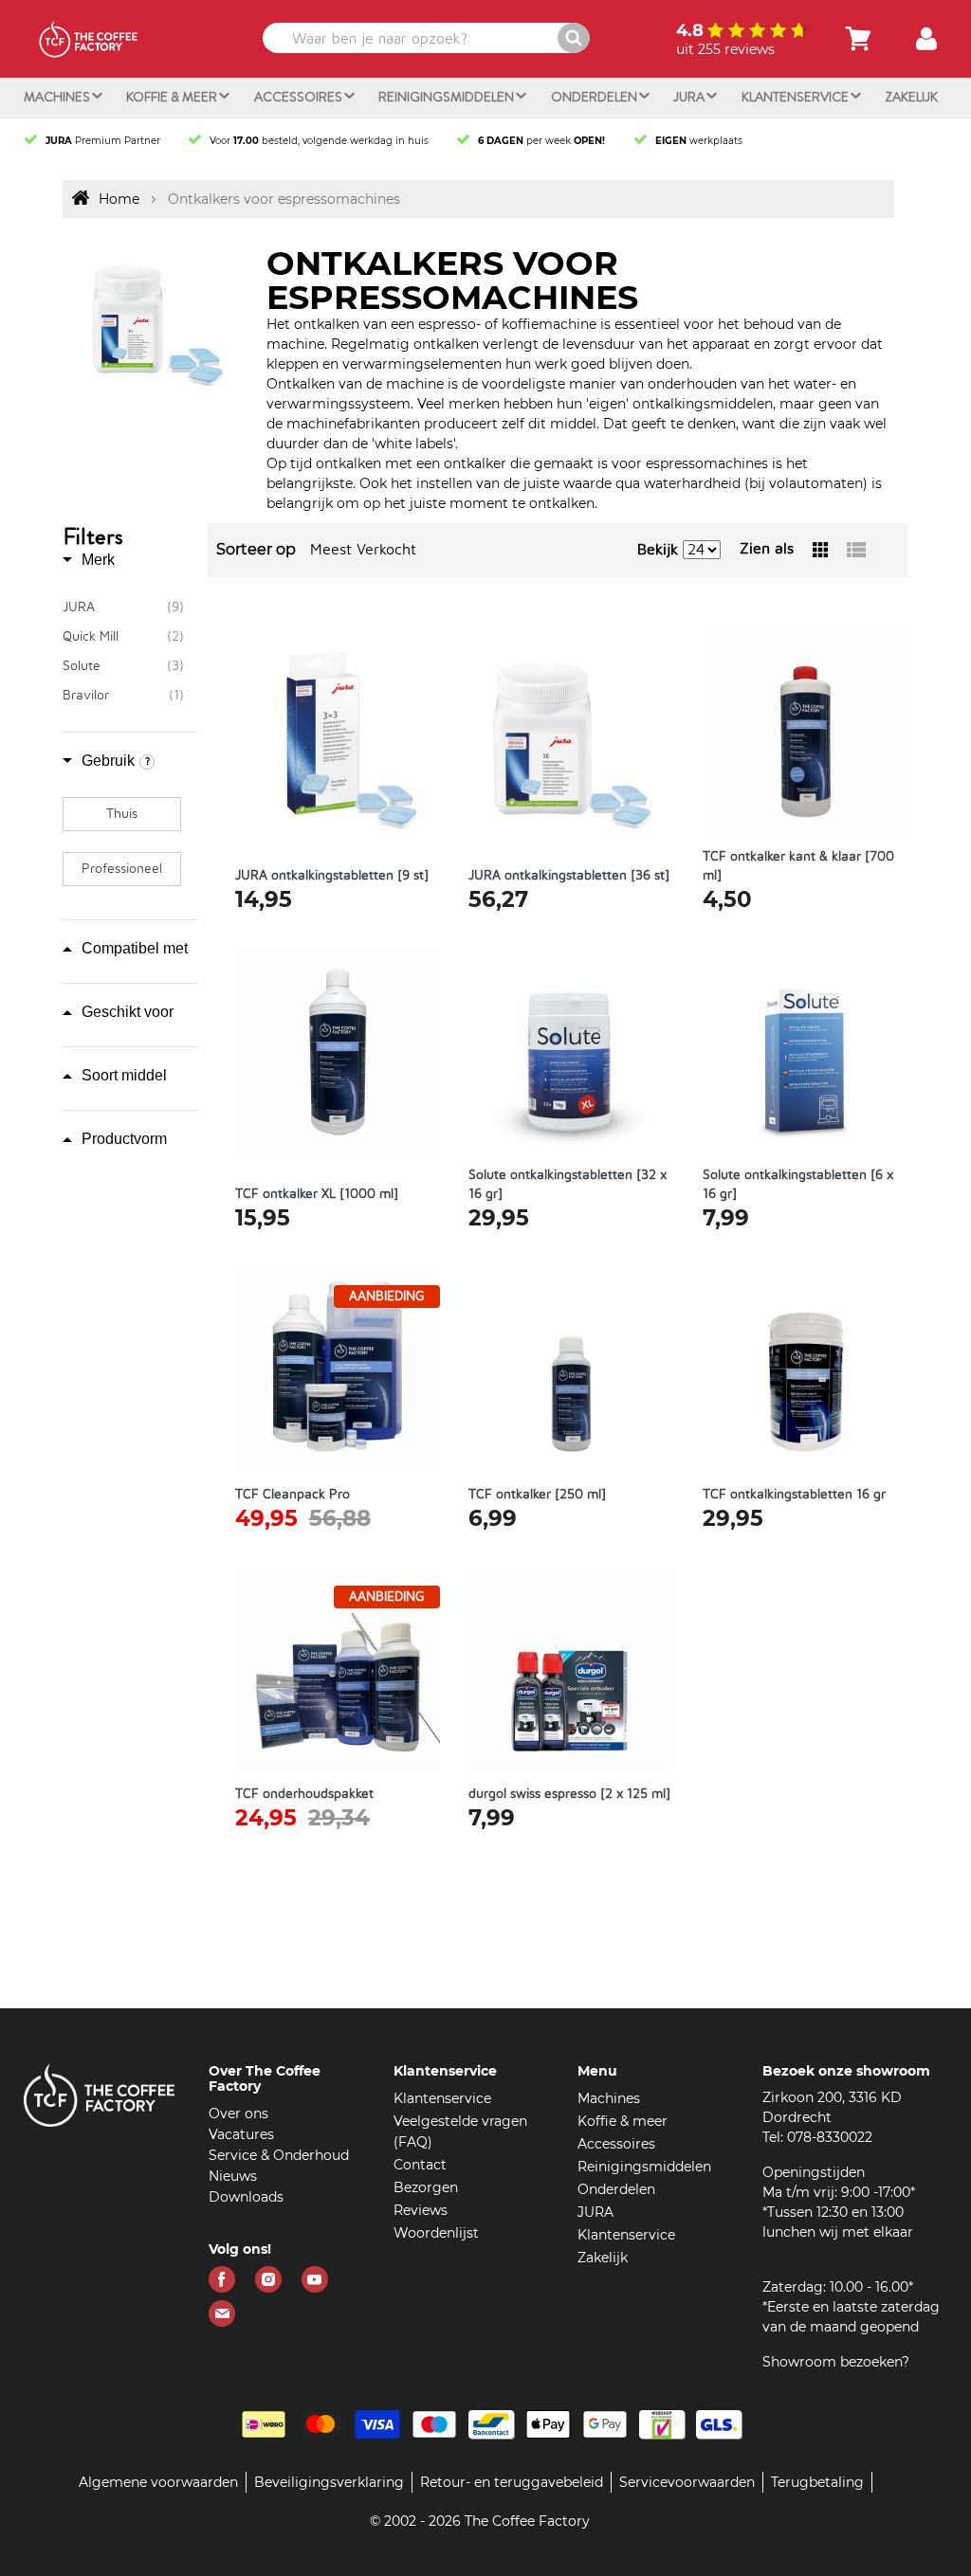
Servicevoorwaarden (687, 2482)
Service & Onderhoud (279, 2155)
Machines (58, 97)
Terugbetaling (817, 2482)
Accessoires (300, 97)
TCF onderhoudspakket (304, 1794)
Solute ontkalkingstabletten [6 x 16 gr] (798, 1185)
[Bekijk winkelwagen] (858, 39)
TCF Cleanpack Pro (293, 1495)
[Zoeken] (574, 38)
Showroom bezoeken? (836, 2362)
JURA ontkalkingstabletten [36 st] (569, 876)
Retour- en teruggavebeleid (512, 2482)
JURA (690, 97)
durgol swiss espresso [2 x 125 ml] (569, 1794)
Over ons (238, 2113)
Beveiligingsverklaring (329, 2482)
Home (119, 199)
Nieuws (233, 2176)
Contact (420, 2165)
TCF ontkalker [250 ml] (537, 1495)
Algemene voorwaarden (158, 2482)
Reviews (421, 2210)
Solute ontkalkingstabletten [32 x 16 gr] (568, 1185)
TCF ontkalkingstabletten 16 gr (794, 1495)
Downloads (246, 2197)
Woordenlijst (436, 2233)
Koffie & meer (173, 97)
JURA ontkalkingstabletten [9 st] (332, 876)
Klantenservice (797, 97)
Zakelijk (911, 97)
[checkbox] (123, 608)
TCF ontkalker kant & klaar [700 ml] (798, 866)
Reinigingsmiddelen (448, 97)
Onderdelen (595, 97)
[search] (425, 38)
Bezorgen (426, 2187)
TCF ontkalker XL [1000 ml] (317, 1194)
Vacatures (241, 2134)
